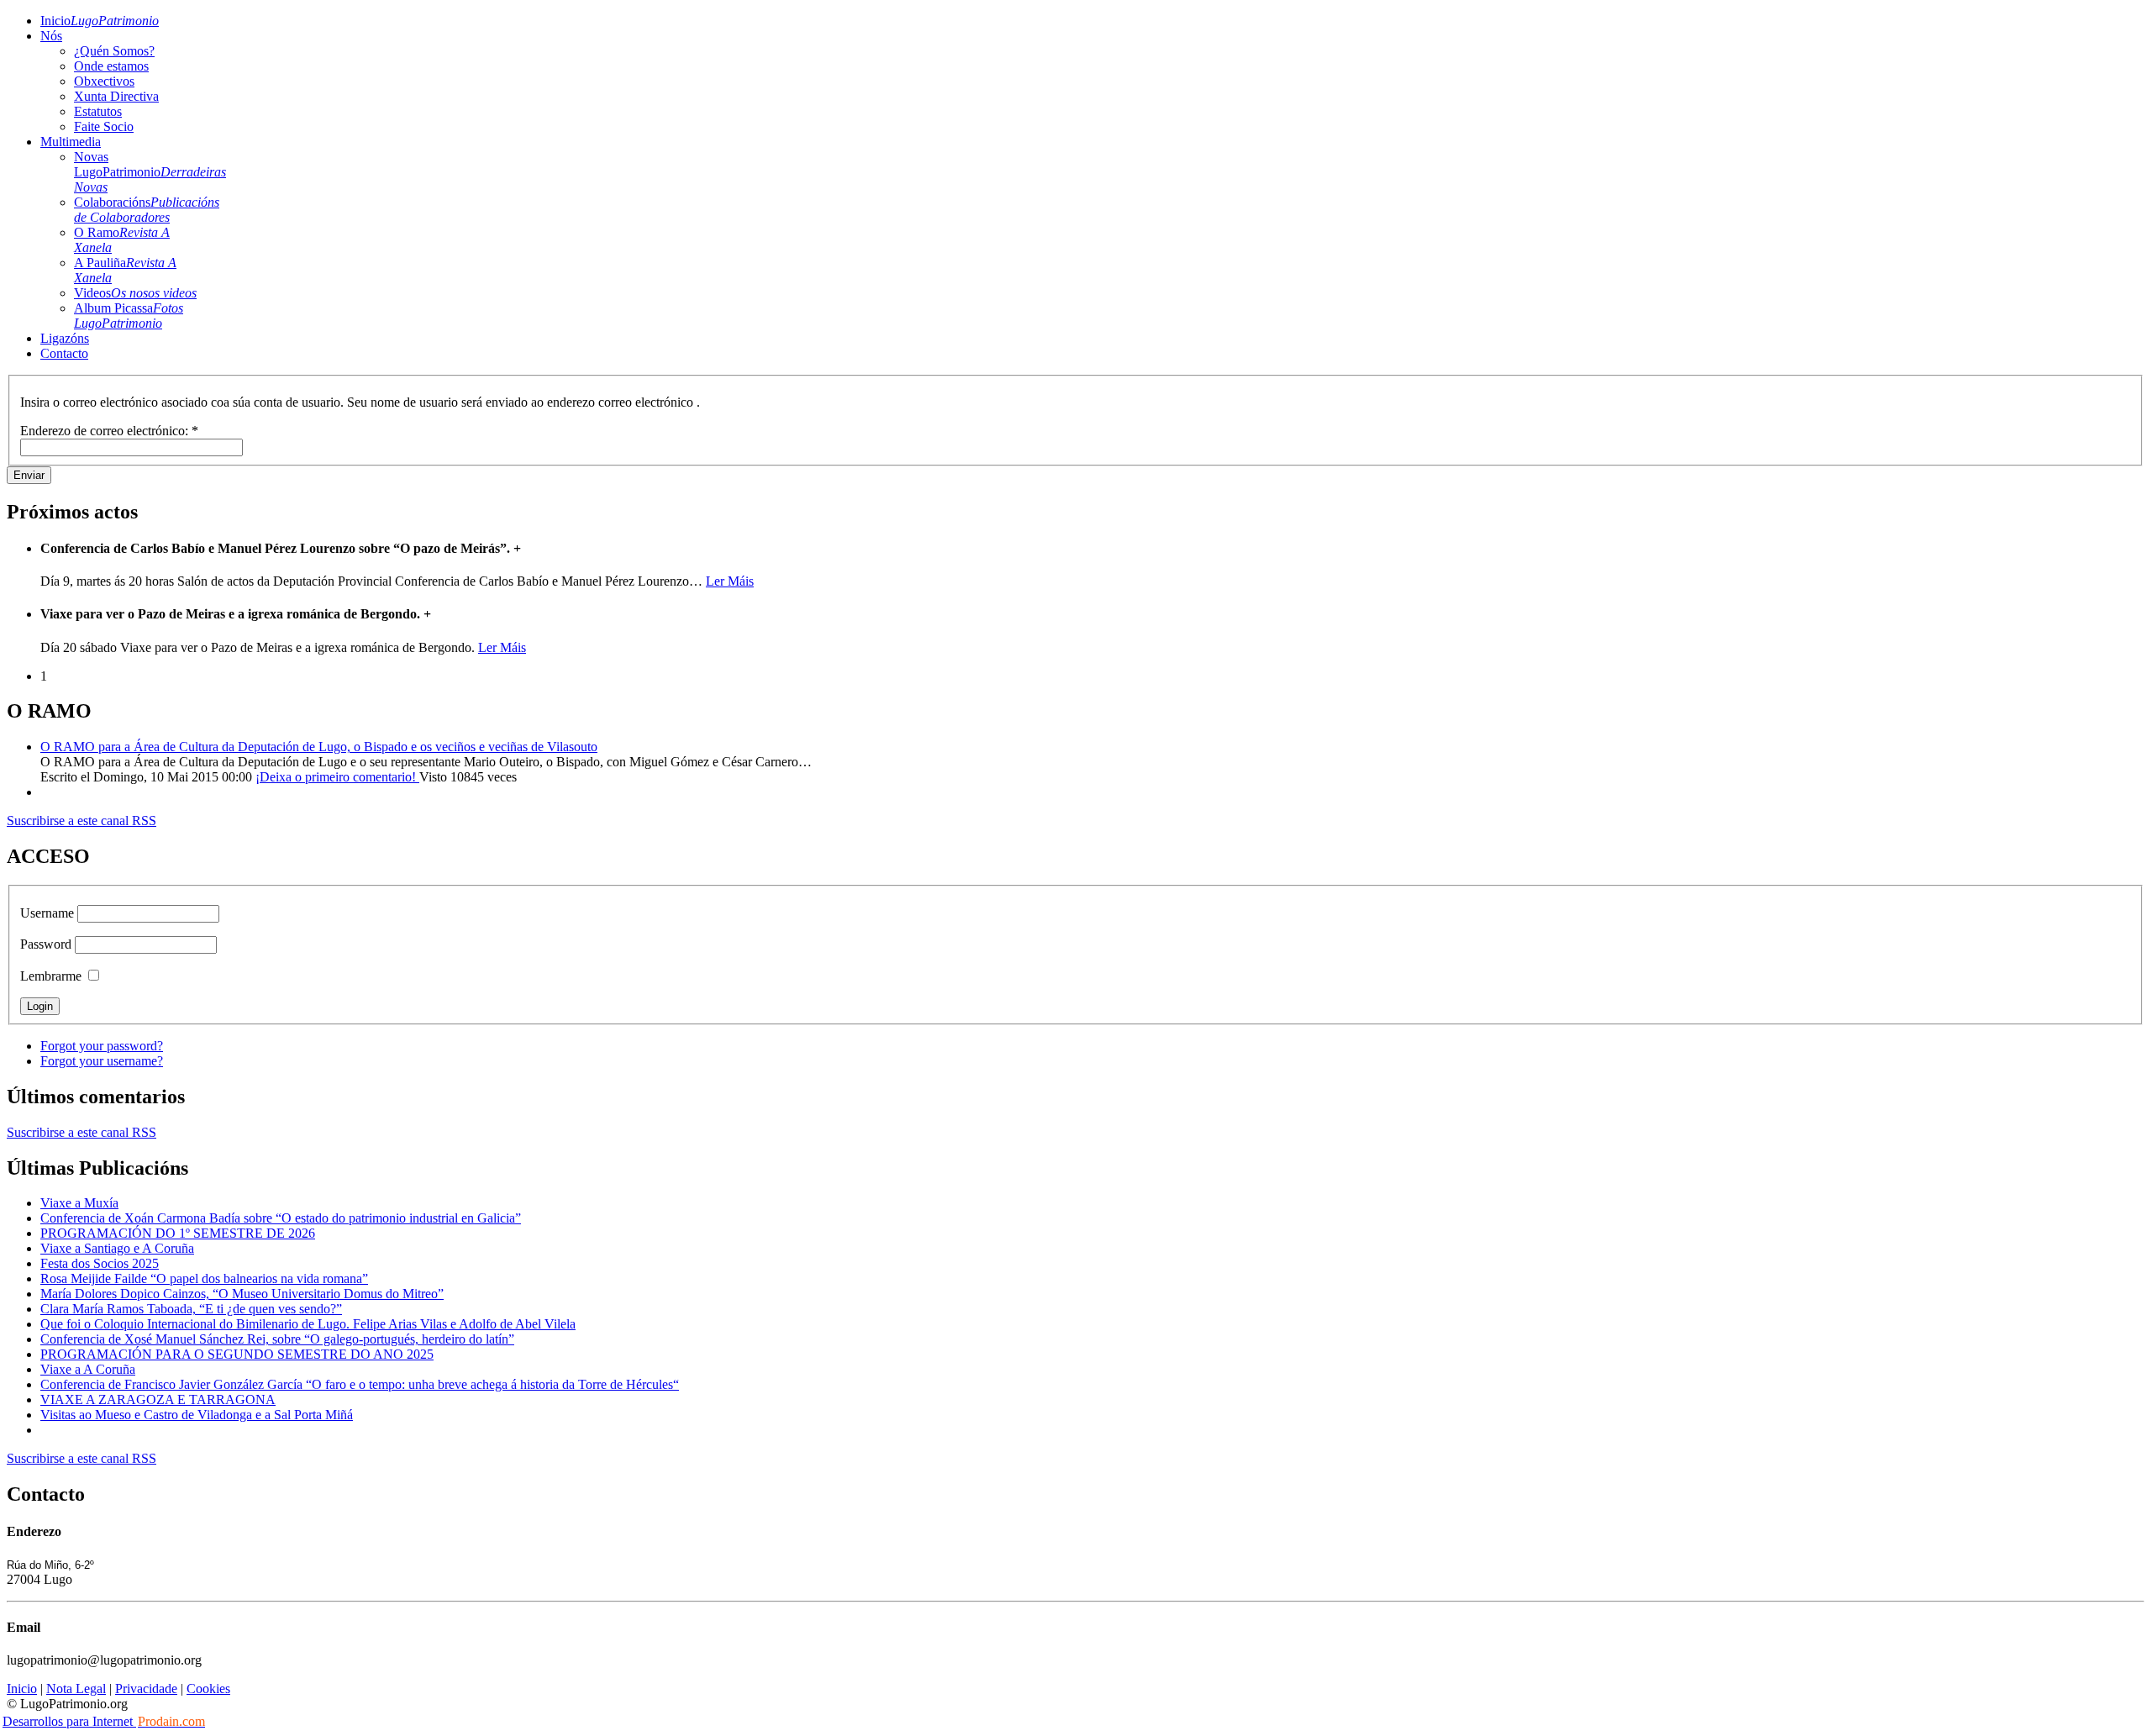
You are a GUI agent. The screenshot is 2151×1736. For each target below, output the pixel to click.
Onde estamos (111, 66)
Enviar (29, 475)
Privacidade (146, 1689)
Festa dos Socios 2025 (100, 1263)
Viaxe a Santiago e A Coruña (117, 1248)
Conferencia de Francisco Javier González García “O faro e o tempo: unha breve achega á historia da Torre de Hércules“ (360, 1384)
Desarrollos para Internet (104, 1721)
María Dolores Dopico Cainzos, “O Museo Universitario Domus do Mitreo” (242, 1294)
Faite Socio (104, 126)
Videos (135, 293)
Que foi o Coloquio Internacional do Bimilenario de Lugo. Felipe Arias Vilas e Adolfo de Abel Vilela (308, 1324)
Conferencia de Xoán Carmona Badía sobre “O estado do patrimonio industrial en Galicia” (281, 1218)
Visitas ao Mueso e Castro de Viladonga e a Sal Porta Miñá (197, 1415)
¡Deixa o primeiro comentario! (337, 777)
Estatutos (98, 111)
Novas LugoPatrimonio (150, 172)
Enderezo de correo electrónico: (109, 431)
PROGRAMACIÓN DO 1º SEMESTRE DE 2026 (178, 1233)
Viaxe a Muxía (79, 1203)
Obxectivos (104, 81)
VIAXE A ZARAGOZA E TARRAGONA (158, 1399)
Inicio (100, 21)
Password (46, 944)
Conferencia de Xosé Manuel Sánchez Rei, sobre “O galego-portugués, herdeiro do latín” (277, 1339)
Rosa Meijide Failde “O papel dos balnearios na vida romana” (204, 1278)
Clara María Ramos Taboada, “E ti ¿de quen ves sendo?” (191, 1309)
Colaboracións (147, 210)
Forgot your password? (102, 1046)
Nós (51, 36)
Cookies (208, 1689)
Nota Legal (76, 1689)
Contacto (64, 353)
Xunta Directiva (116, 96)
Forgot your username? (102, 1061)
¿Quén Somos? (114, 51)
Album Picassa (129, 316)
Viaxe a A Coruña (88, 1369)
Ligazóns (65, 338)
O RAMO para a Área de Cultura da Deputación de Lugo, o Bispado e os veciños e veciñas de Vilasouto (319, 747)
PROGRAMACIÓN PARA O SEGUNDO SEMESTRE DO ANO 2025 (237, 1354)
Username (47, 913)
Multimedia (71, 142)
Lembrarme (51, 976)
